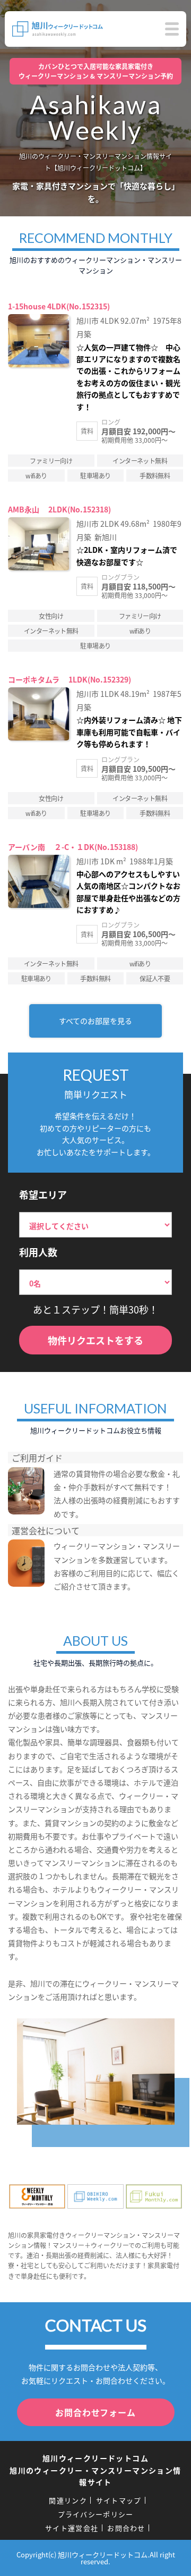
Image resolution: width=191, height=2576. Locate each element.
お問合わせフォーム (95, 2412)
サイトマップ (119, 2500)
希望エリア (43, 1194)
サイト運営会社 (72, 2528)
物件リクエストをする (95, 1340)
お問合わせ (126, 2528)
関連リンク (68, 2500)
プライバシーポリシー (96, 2514)
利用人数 (38, 1252)
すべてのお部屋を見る (95, 1021)
